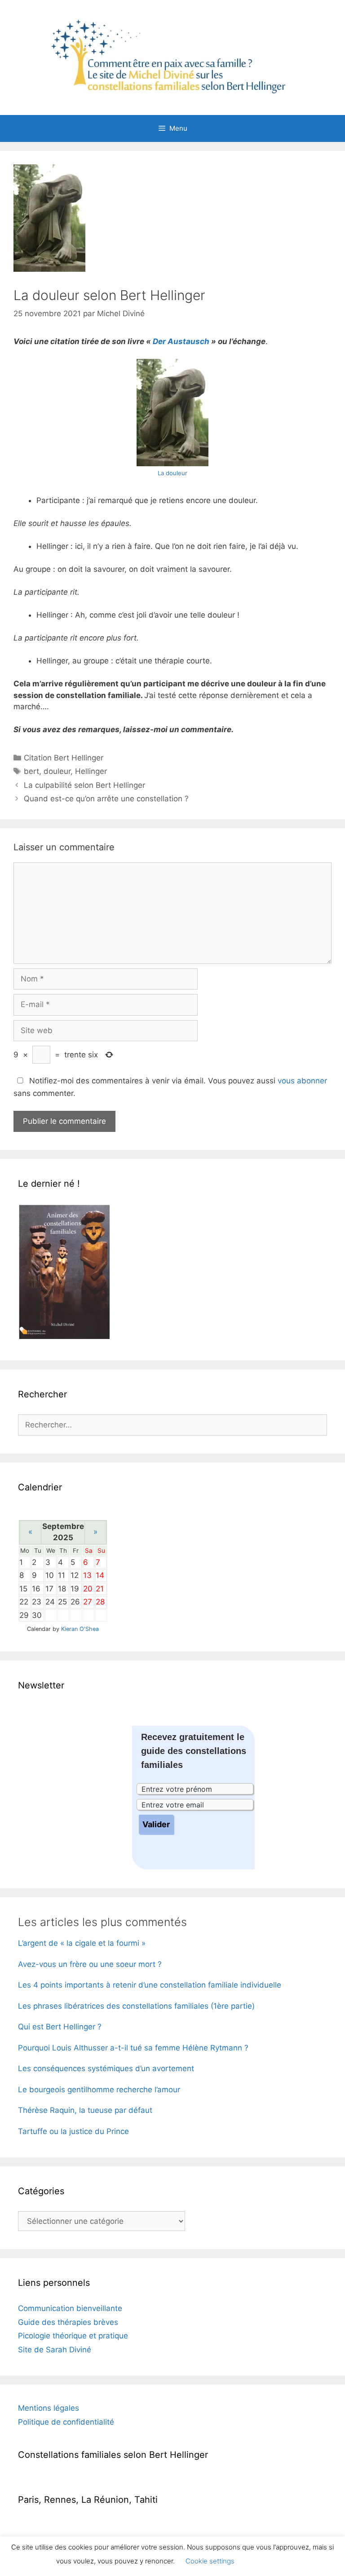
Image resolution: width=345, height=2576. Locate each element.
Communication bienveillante (70, 2308)
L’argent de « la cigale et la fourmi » (82, 1943)
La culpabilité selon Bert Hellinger (84, 785)
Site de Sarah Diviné (55, 2350)
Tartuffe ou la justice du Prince (73, 2131)
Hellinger (91, 771)
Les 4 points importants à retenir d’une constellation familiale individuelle (150, 1985)
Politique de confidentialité (66, 2422)
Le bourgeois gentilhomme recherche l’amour (99, 2090)
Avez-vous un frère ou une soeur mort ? (90, 1964)
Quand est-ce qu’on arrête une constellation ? (106, 799)
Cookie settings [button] (210, 2561)
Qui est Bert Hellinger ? (60, 2027)
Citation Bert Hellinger (64, 758)
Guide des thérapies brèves (68, 2322)
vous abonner (302, 1081)
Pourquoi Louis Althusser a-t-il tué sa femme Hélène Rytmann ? (133, 2048)
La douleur (172, 473)
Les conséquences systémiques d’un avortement (106, 2068)
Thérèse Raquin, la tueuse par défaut (85, 2110)
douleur (57, 771)
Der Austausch (181, 341)
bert (31, 771)
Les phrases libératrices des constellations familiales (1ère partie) (136, 2006)
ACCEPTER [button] (266, 2561)
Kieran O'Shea (80, 1629)
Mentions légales (49, 2408)
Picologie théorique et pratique (73, 2336)
